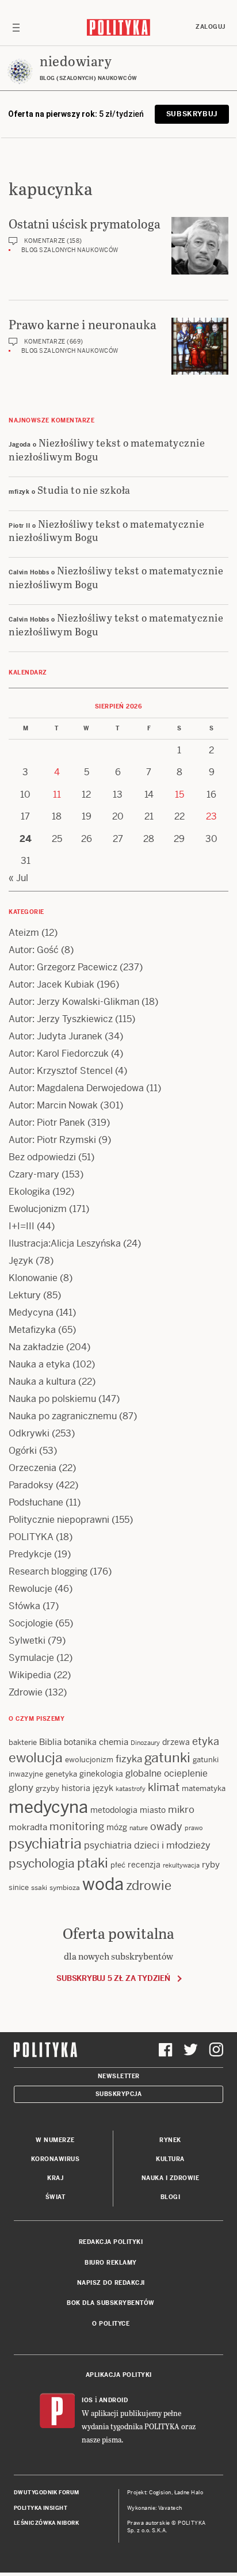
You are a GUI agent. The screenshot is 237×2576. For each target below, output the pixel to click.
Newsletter (119, 2076)
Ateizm (24, 933)
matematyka (204, 1788)
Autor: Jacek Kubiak (51, 984)
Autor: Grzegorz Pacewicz (63, 967)
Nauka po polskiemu (52, 1399)
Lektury (25, 1295)
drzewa (176, 1742)
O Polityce (111, 2324)
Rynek (170, 2140)
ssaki (39, 1888)
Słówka (24, 1606)
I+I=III (22, 1226)
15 (179, 794)
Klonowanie (33, 1278)
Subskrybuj (192, 114)
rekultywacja (181, 1865)
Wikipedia (30, 1675)
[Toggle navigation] (16, 27)
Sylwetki (27, 1641)
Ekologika (29, 1192)
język (103, 1788)
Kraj (55, 2178)
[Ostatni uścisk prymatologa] (200, 246)
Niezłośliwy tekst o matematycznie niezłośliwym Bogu (107, 449)
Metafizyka (32, 1330)
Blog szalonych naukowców (70, 250)
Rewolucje (30, 1589)
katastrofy (131, 1789)
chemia (114, 1742)
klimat (164, 1787)
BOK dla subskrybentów (111, 2303)
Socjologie (31, 1623)
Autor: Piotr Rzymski (52, 1140)
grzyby (47, 1788)
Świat (56, 2197)
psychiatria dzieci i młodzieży (147, 1845)
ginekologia (101, 1774)
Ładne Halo (189, 2493)
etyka (206, 1741)
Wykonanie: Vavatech (155, 2508)
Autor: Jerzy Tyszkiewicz (61, 1019)
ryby (211, 1864)
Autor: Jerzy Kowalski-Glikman (74, 1002)
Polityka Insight (41, 2508)
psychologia (42, 1864)
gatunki (167, 1758)
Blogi (171, 2197)
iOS (87, 2400)
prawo (194, 1828)
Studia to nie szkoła (84, 489)
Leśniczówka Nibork (46, 2523)
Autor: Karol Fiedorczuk (59, 1053)
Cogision (160, 2493)
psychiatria (45, 1844)
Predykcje (30, 1554)
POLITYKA (31, 1537)
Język (21, 1261)
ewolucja (36, 1758)
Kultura (170, 2159)
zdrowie (149, 1885)
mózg (117, 1827)
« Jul (18, 878)
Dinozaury (145, 1743)
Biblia (50, 1742)
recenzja (144, 1865)
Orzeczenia (33, 1468)
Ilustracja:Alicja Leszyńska (65, 1243)
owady (166, 1826)
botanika (80, 1742)
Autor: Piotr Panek (47, 1123)
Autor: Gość (34, 950)
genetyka (61, 1774)
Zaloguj (211, 27)
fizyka (129, 1759)
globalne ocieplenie (167, 1773)
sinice (19, 1887)
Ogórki (23, 1451)
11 (57, 794)
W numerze (55, 2140)
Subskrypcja (119, 2094)
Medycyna (31, 1312)
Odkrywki (29, 1433)
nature (139, 1828)
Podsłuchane (36, 1502)
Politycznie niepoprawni (59, 1520)
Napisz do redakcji (111, 2283)
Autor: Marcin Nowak (53, 1105)
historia (76, 1788)
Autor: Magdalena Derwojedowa (76, 1088)
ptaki (93, 1863)
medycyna (48, 1807)
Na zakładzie (36, 1347)
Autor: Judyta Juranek (56, 1036)
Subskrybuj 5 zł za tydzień (113, 1978)
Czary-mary (34, 1174)
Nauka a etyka (39, 1364)
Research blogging (48, 1571)
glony (21, 1788)
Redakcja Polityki (111, 2242)
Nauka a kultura (42, 1382)
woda (103, 1884)
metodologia (114, 1810)
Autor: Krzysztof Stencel (61, 1071)
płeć (118, 1865)
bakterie (23, 1742)
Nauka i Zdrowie (171, 2178)
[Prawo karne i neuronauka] (200, 346)
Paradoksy (31, 1485)
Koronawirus (56, 2159)
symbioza (65, 1888)
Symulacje (31, 1658)
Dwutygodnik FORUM (47, 2493)
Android (114, 2400)
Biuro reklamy (111, 2263)
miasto (153, 1810)
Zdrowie (26, 1692)
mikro (181, 1809)
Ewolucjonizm (38, 1209)
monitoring (77, 1826)
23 (211, 816)
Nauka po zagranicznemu (63, 1416)
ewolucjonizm (89, 1760)
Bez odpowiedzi (42, 1157)
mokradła (28, 1827)
